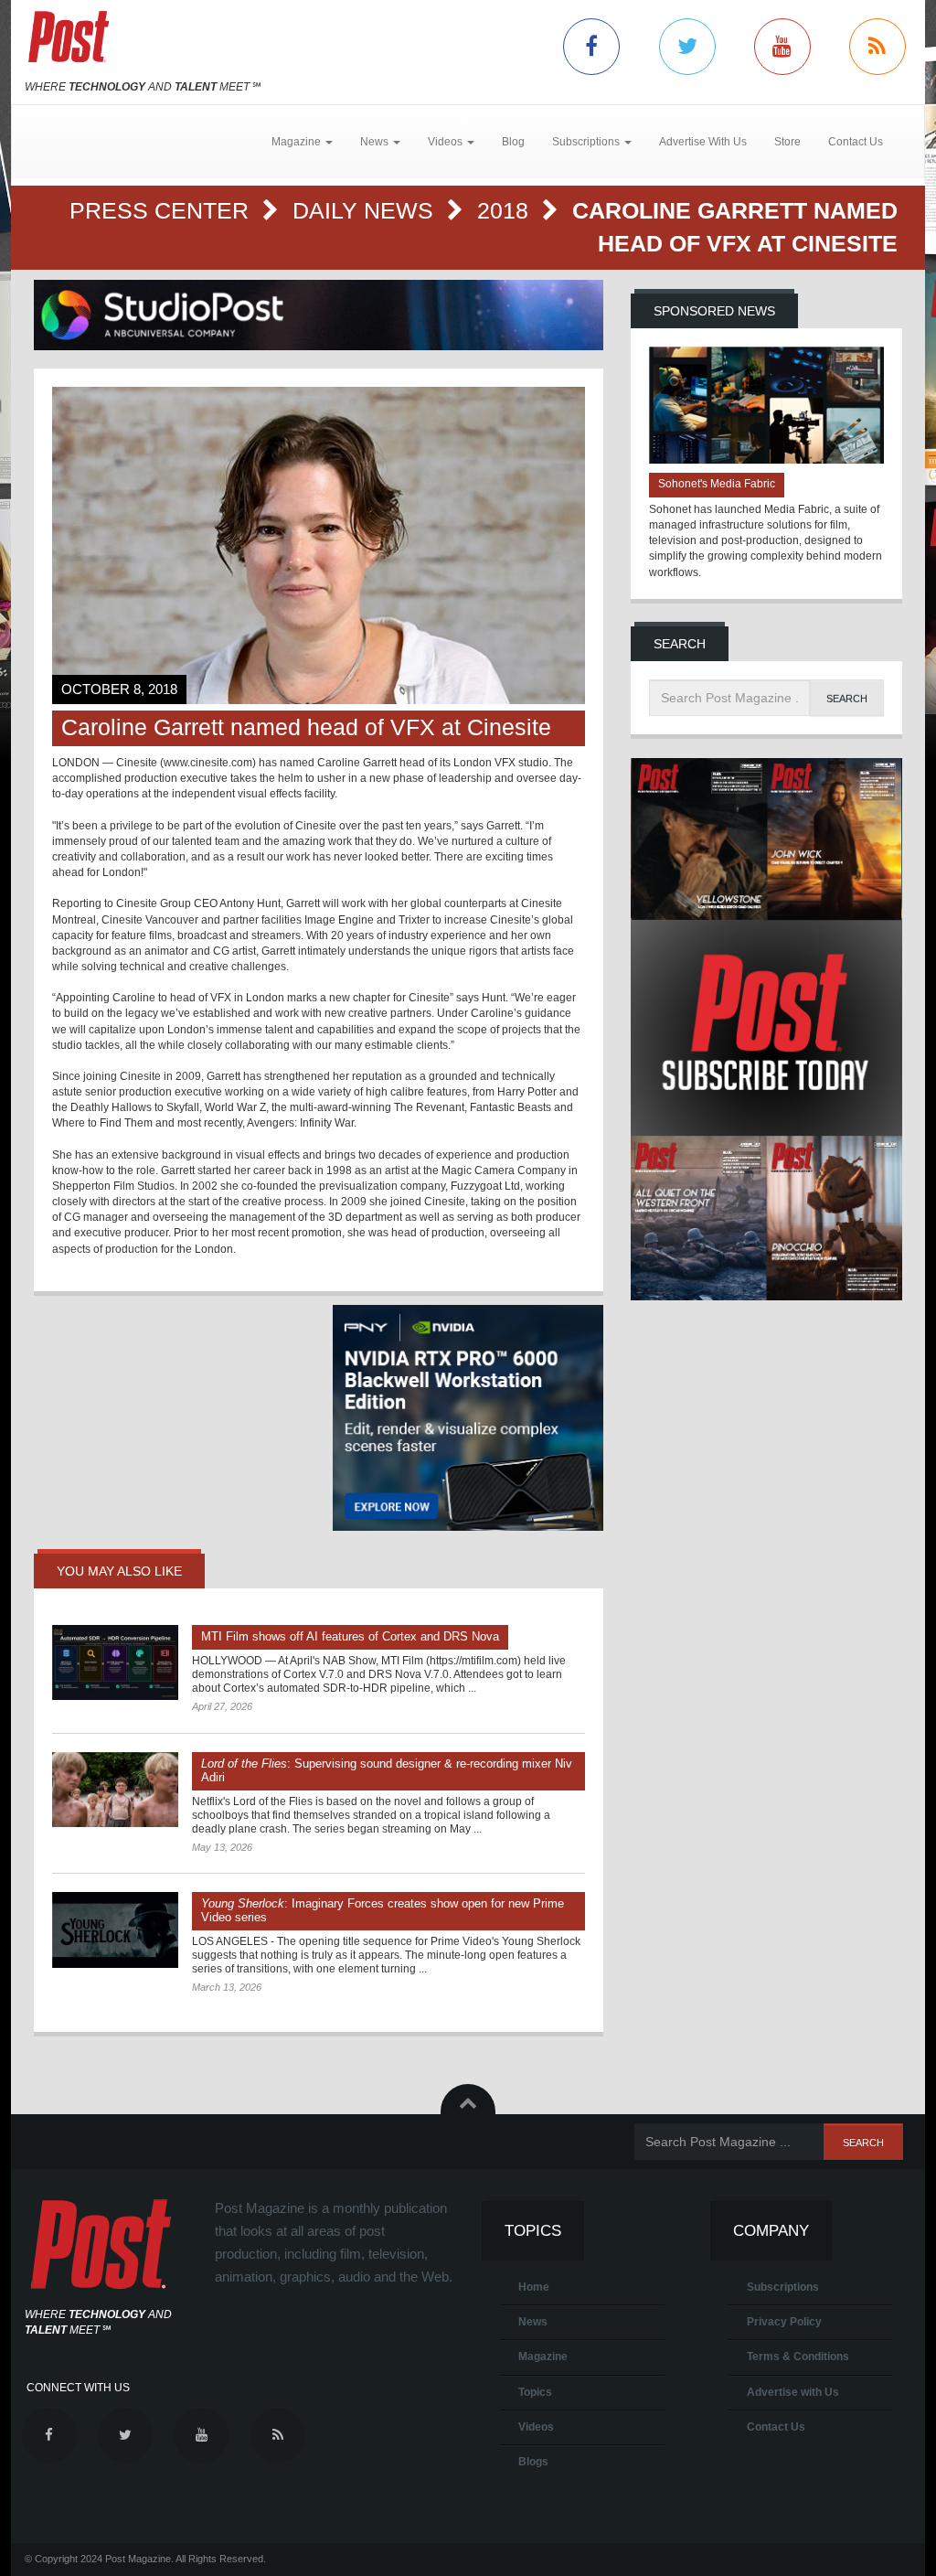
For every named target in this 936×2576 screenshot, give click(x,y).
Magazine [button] (298, 142)
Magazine (543, 2357)
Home (534, 2287)
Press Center (162, 210)
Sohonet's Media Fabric (717, 484)
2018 (506, 210)
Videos (536, 2427)
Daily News (366, 210)
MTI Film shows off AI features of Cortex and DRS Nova (350, 1636)
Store (787, 142)
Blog (513, 142)
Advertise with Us (793, 2392)
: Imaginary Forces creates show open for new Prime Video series (383, 1910)
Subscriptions (783, 2287)
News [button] (376, 142)
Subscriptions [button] (587, 142)
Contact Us (856, 142)
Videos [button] (447, 142)
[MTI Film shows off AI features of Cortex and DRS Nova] (115, 1662)
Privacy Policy (784, 2322)
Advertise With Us (703, 142)
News (533, 2322)
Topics (535, 2392)
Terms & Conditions (798, 2357)
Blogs (533, 2462)
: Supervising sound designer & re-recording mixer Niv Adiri (387, 1770)
